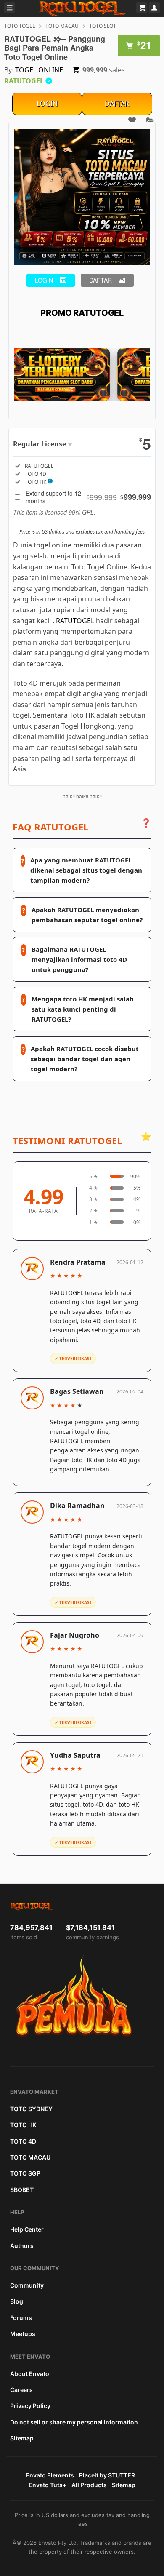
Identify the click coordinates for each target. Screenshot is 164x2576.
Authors (22, 2246)
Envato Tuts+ (48, 2485)
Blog (17, 2301)
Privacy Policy (30, 2406)
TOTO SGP (25, 2173)
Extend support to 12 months (88, 497)
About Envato (30, 2374)
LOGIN (47, 104)
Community (27, 2285)
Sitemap (22, 2438)
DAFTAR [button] (101, 280)
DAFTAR (117, 104)
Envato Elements (50, 2475)
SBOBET (22, 2190)
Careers (21, 2390)
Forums (21, 2318)
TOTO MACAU (62, 26)
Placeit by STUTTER (107, 2475)
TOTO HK (23, 2125)
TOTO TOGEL (20, 26)
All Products (89, 2485)
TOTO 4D (23, 2141)
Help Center (27, 2229)
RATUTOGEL (75, 621)
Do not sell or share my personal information (74, 2422)
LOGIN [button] (44, 280)
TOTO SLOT (103, 26)
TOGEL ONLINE (39, 70)
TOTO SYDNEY (31, 2109)
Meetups (23, 2334)
